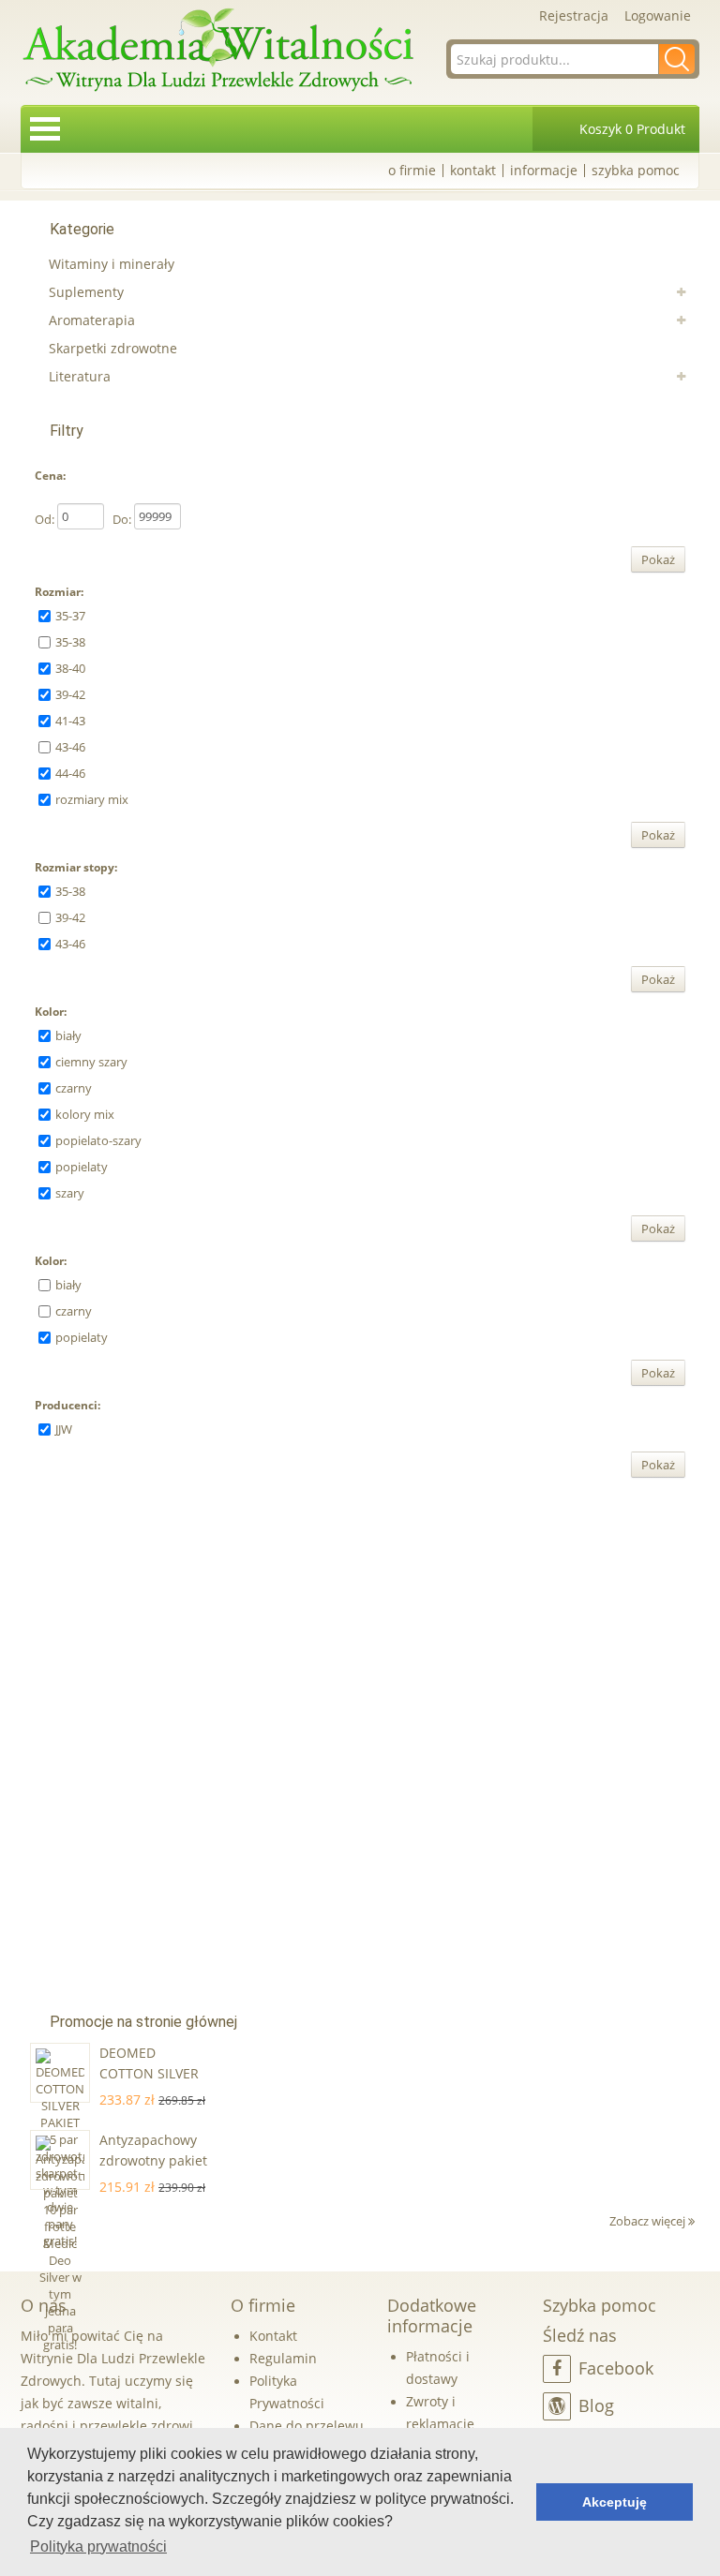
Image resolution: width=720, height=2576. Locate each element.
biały (68, 1035)
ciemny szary (91, 1062)
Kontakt (473, 170)
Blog (596, 2405)
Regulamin (283, 2358)
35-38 (70, 642)
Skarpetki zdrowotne (113, 348)
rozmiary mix (92, 799)
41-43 (70, 721)
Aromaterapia (92, 320)
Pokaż (658, 559)
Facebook (616, 2368)
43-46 (70, 747)
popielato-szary (98, 1140)
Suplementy (86, 292)
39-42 (70, 694)
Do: (122, 519)
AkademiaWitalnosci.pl (217, 51)
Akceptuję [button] (615, 2502)
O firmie (412, 170)
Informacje (544, 170)
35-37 (70, 616)
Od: (45, 519)
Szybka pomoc (636, 170)
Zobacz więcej (649, 2221)
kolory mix (85, 1114)
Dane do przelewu (307, 2426)
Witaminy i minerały (112, 264)
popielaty (82, 1167)
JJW (64, 1429)
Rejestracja (574, 15)
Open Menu (45, 129)
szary (70, 1193)
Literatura (80, 376)
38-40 (70, 668)
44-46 (70, 773)
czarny (74, 1088)
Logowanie (658, 15)
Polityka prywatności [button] (98, 2546)
